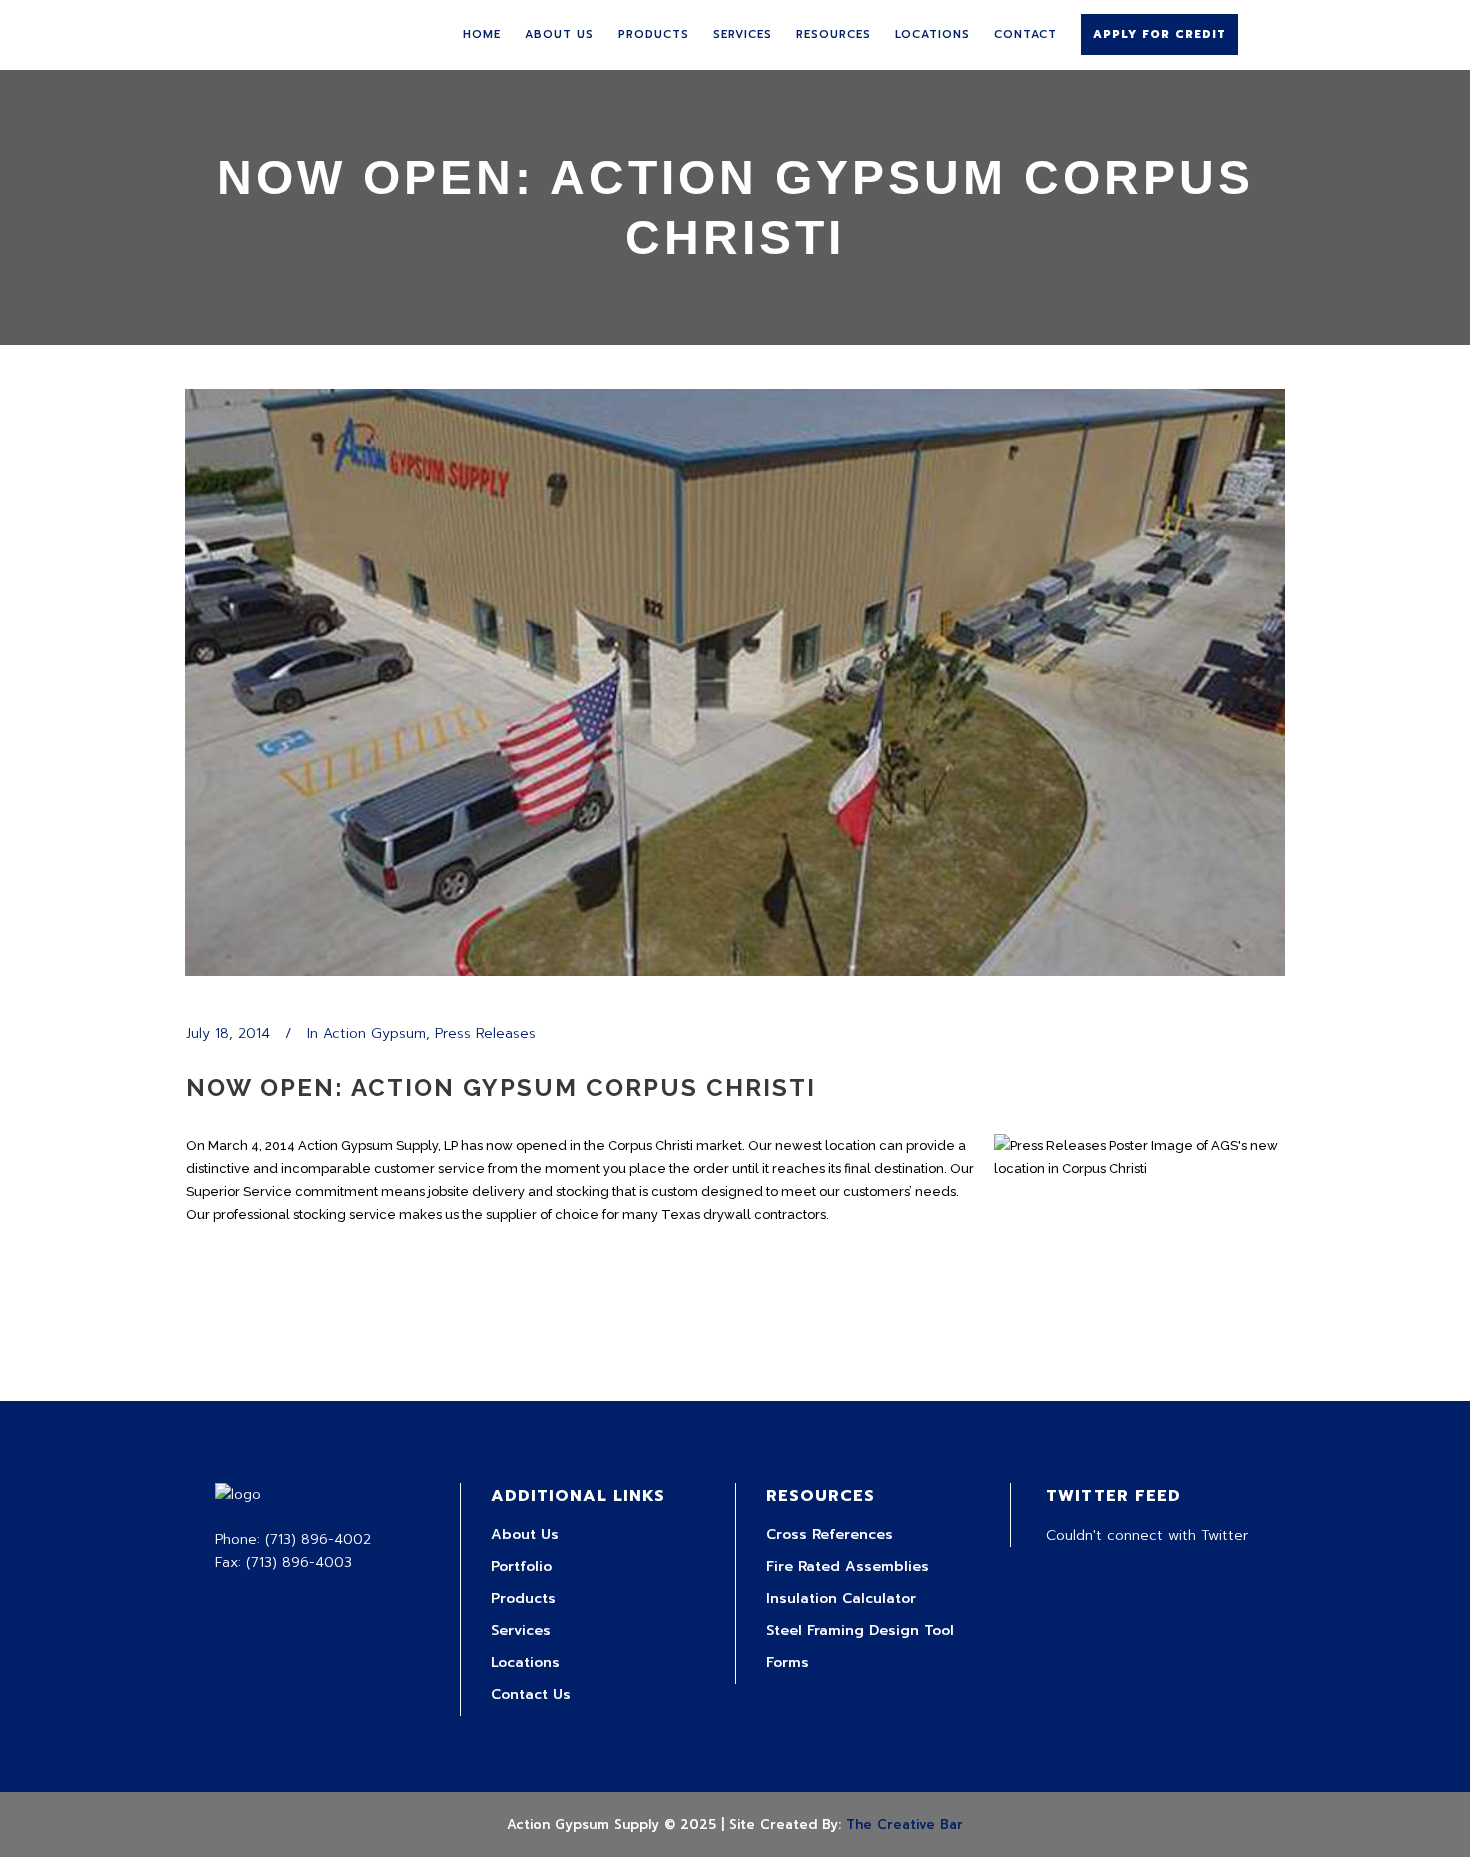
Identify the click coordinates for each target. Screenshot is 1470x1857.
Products (523, 1598)
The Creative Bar (904, 1824)
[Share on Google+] (260, 1386)
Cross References (829, 1534)
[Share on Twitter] (228, 1386)
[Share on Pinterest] (324, 1386)
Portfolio (521, 1566)
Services (521, 1630)
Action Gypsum (374, 1033)
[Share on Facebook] (196, 1386)
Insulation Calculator (841, 1598)
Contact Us (531, 1694)
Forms (787, 1662)
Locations (525, 1662)
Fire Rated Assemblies (847, 1566)
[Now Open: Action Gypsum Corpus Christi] (735, 682)
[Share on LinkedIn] (292, 1386)
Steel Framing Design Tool (860, 1630)
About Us (525, 1534)
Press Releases (485, 1033)
